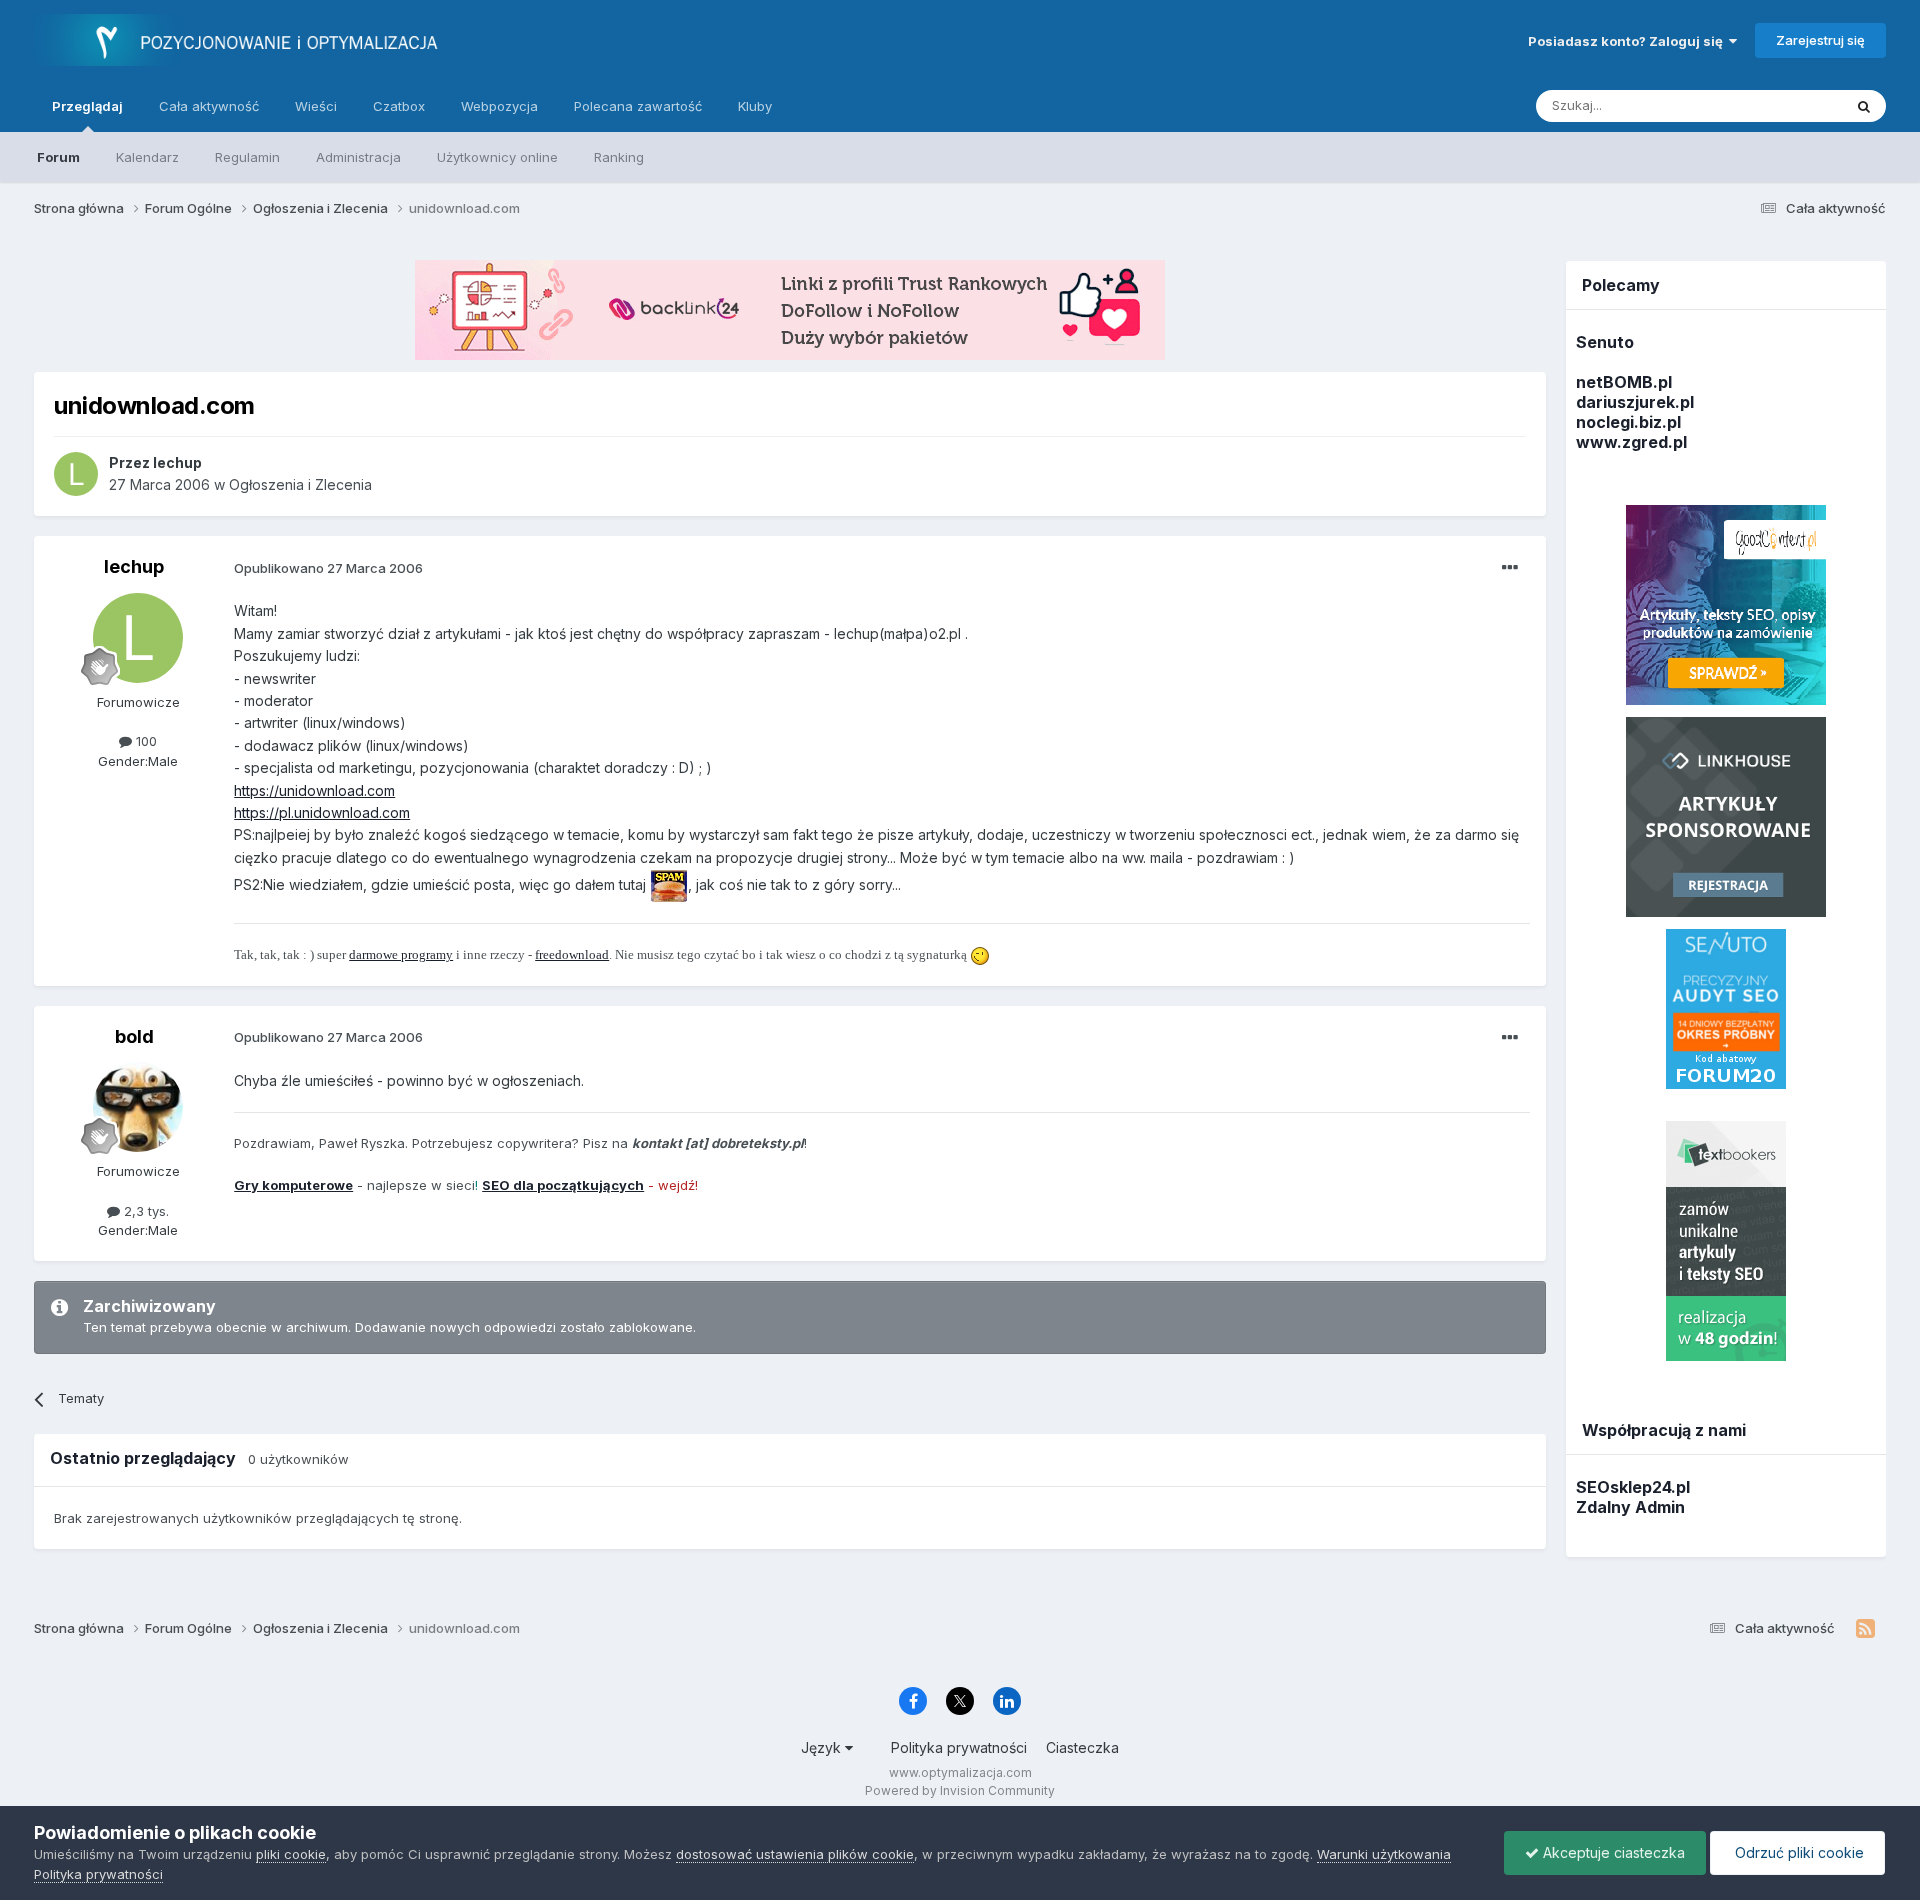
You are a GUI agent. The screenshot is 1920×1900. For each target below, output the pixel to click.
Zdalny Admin (1630, 1507)
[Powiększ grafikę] (669, 884)
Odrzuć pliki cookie (1797, 1852)
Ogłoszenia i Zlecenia (300, 484)
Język (823, 1747)
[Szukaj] (1864, 106)
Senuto (1605, 342)
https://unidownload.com (314, 790)
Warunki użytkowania (1384, 1854)
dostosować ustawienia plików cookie (795, 1854)
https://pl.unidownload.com (322, 812)
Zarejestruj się (1820, 40)
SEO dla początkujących (563, 1185)
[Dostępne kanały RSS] (1865, 1629)
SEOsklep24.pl (1633, 1487)
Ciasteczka (1082, 1747)
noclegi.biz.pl (1628, 422)
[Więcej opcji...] (1510, 568)
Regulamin (247, 157)
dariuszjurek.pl (1635, 402)
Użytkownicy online (497, 157)
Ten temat (1785, 105)
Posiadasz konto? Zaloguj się (1628, 41)
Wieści (316, 106)
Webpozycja (499, 106)
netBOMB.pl (1624, 382)
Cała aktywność (209, 106)
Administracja (358, 157)
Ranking (619, 157)
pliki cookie (291, 1854)
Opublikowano (328, 568)
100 (144, 741)
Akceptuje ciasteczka (1612, 1852)
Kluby (755, 106)
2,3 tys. (144, 1211)
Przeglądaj (87, 106)
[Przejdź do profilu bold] (138, 1107)
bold (134, 1036)
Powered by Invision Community (960, 1790)
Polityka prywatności (959, 1747)
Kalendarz (147, 157)
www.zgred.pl (1631, 442)
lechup (134, 566)
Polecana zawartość (638, 106)
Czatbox (399, 106)
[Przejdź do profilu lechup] (76, 474)
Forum (58, 157)
